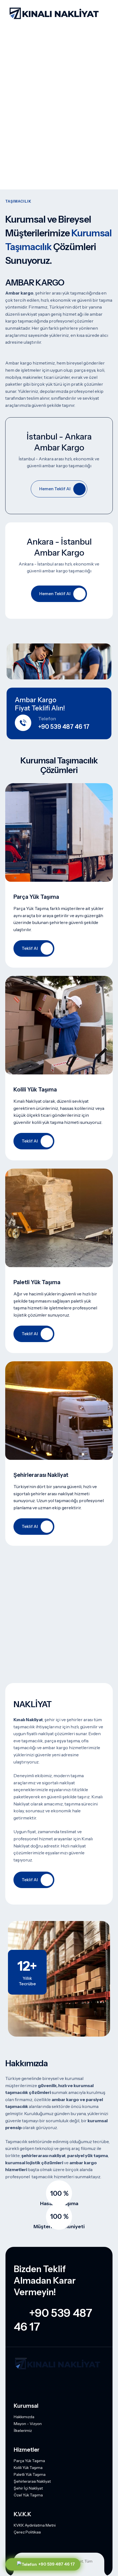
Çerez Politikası (27, 2532)
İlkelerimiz (23, 2431)
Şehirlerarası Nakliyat (32, 2481)
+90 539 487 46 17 (56, 2564)
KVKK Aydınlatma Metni (35, 2525)
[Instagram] (17, 2384)
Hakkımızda (24, 2417)
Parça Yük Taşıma (29, 2461)
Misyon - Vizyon (28, 2424)
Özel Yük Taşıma (28, 2495)
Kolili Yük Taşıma (28, 2468)
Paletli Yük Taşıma (30, 2474)
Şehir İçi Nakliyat (28, 2488)
